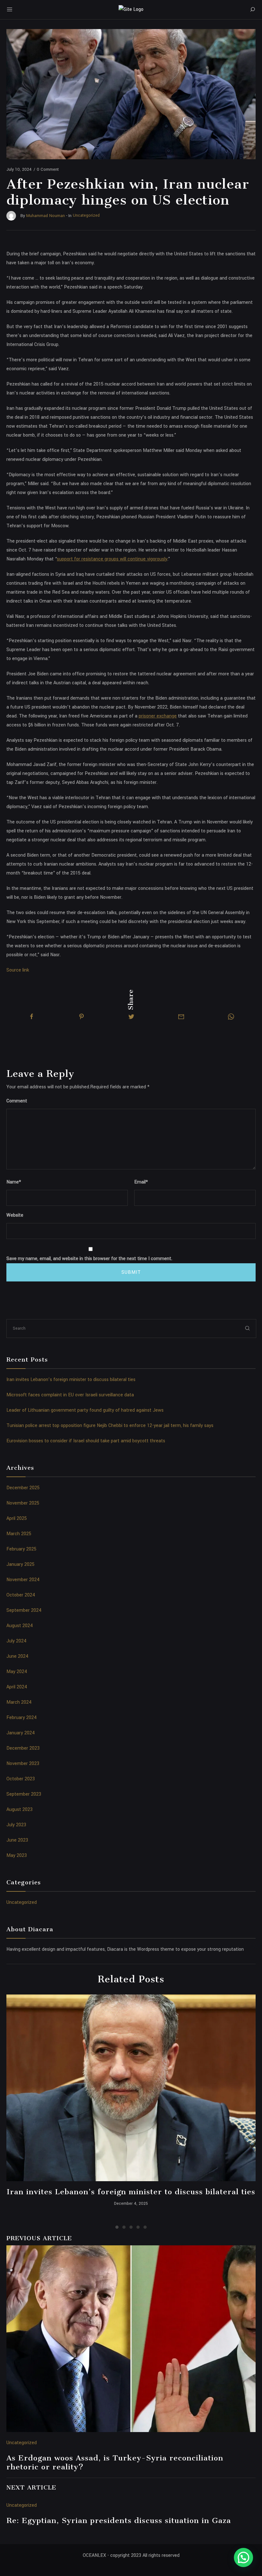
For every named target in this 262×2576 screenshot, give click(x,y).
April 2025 (17, 1518)
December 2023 (23, 1748)
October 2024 (21, 1595)
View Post (131, 2088)
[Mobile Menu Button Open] (10, 10)
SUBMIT (131, 1272)
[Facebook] (32, 1017)
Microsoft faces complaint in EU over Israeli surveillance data (70, 1395)
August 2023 (19, 1810)
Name (14, 1182)
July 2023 (16, 1825)
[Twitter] (131, 1017)
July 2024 (16, 1641)
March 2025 (19, 1534)
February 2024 (22, 1718)
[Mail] (181, 1017)
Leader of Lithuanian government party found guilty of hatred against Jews (85, 1410)
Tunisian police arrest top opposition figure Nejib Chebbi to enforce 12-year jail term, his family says (110, 1426)
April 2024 (17, 1687)
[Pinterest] (81, 1017)
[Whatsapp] (231, 1017)
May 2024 (17, 1672)
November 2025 (23, 1503)
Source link (18, 970)
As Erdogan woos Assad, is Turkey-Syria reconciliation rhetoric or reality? (115, 2462)
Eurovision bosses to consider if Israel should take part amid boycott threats (86, 1441)
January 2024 (21, 1733)
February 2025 (21, 1549)
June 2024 (17, 1656)
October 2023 (21, 1779)
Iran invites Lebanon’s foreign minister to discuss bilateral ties (71, 1380)
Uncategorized (22, 1902)
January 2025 (20, 1564)
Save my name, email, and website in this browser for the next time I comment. (89, 1259)
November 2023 (23, 1764)
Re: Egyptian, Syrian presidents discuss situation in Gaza (119, 2520)
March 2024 (19, 1702)
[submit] (248, 1328)
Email (141, 1182)
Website (15, 1215)
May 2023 (17, 1855)
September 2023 (24, 1794)
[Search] (252, 10)
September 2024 (24, 1610)
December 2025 (23, 1488)
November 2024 (23, 1580)
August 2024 (20, 1626)
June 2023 (17, 1840)
